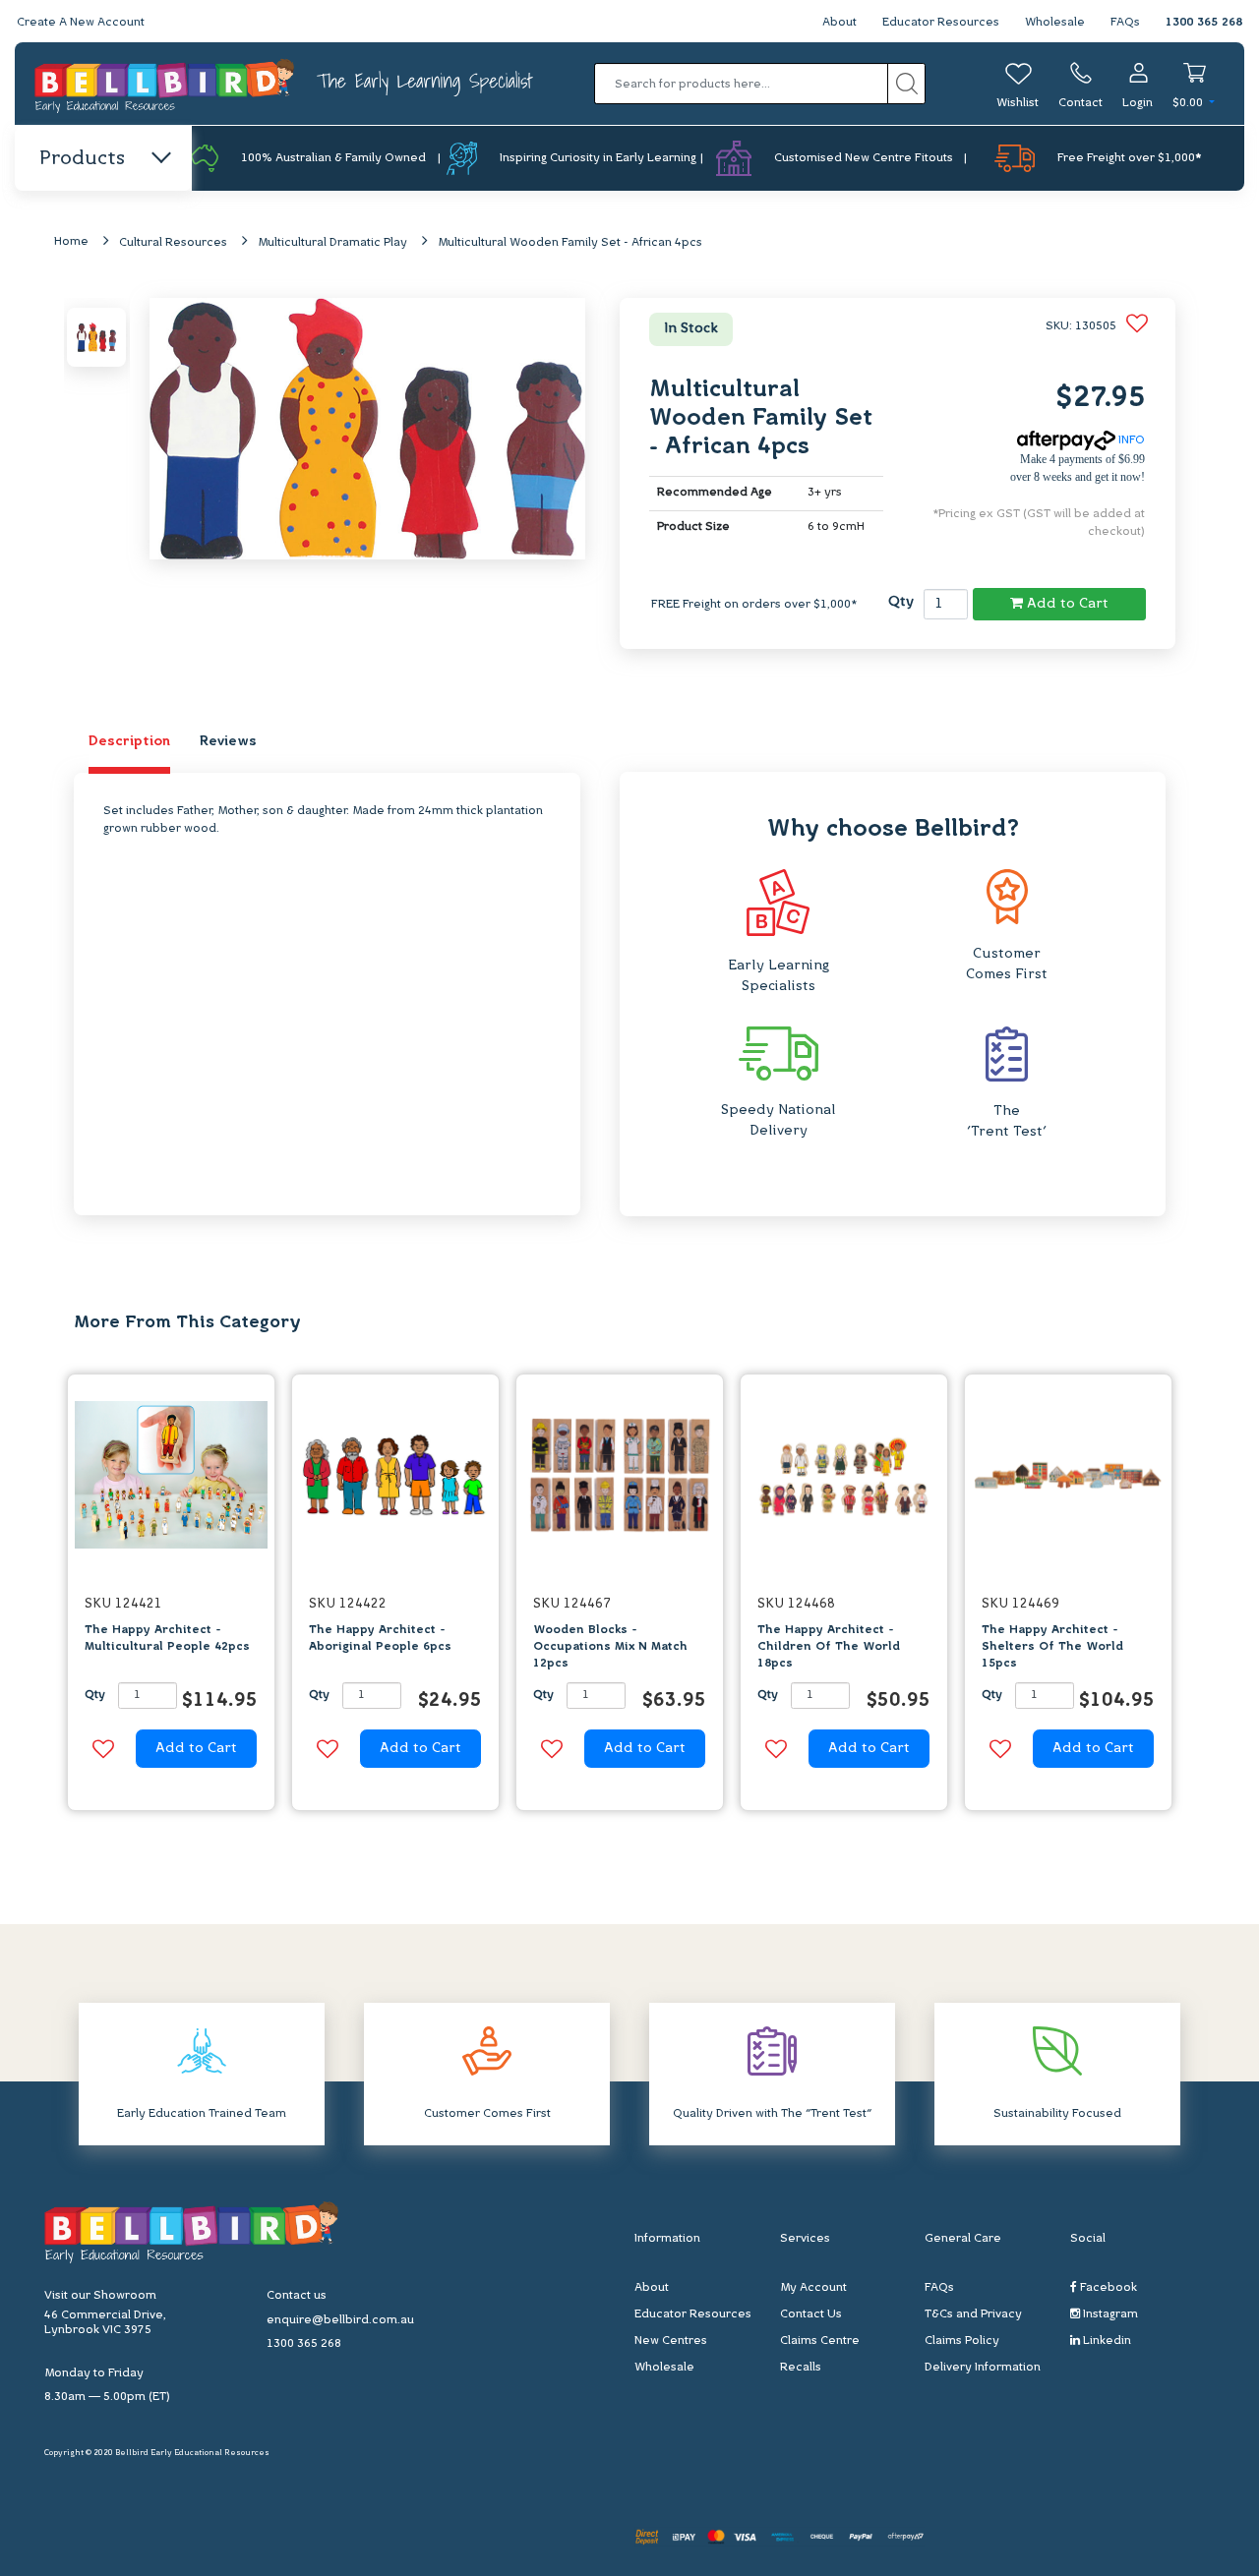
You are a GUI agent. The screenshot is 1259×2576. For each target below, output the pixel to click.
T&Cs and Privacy (973, 2314)
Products (82, 159)
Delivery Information (983, 2368)
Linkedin (1106, 2341)
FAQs (1125, 23)
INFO (1130, 440)
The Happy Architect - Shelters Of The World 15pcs (1052, 1647)
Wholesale (1055, 23)
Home (71, 242)
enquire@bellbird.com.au (340, 2320)
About (839, 23)
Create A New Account (81, 23)
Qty (901, 602)
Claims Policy (962, 2341)
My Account (813, 2288)
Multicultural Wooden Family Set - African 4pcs (570, 243)
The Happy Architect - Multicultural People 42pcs (167, 1639)
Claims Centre (820, 2341)
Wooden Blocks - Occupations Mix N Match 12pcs (610, 1647)
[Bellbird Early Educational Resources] (166, 84)
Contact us (297, 2296)
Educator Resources (941, 23)
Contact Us (811, 2314)
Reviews (228, 742)
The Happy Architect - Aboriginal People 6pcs (380, 1639)
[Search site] (906, 84)
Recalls (801, 2368)
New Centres (671, 2341)
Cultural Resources (173, 243)
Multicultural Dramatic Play (332, 243)
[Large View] (96, 337)
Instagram (1109, 2314)
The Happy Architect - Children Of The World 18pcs (829, 1647)
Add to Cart (1066, 604)
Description (129, 742)
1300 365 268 (1204, 23)
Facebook (1107, 2288)
